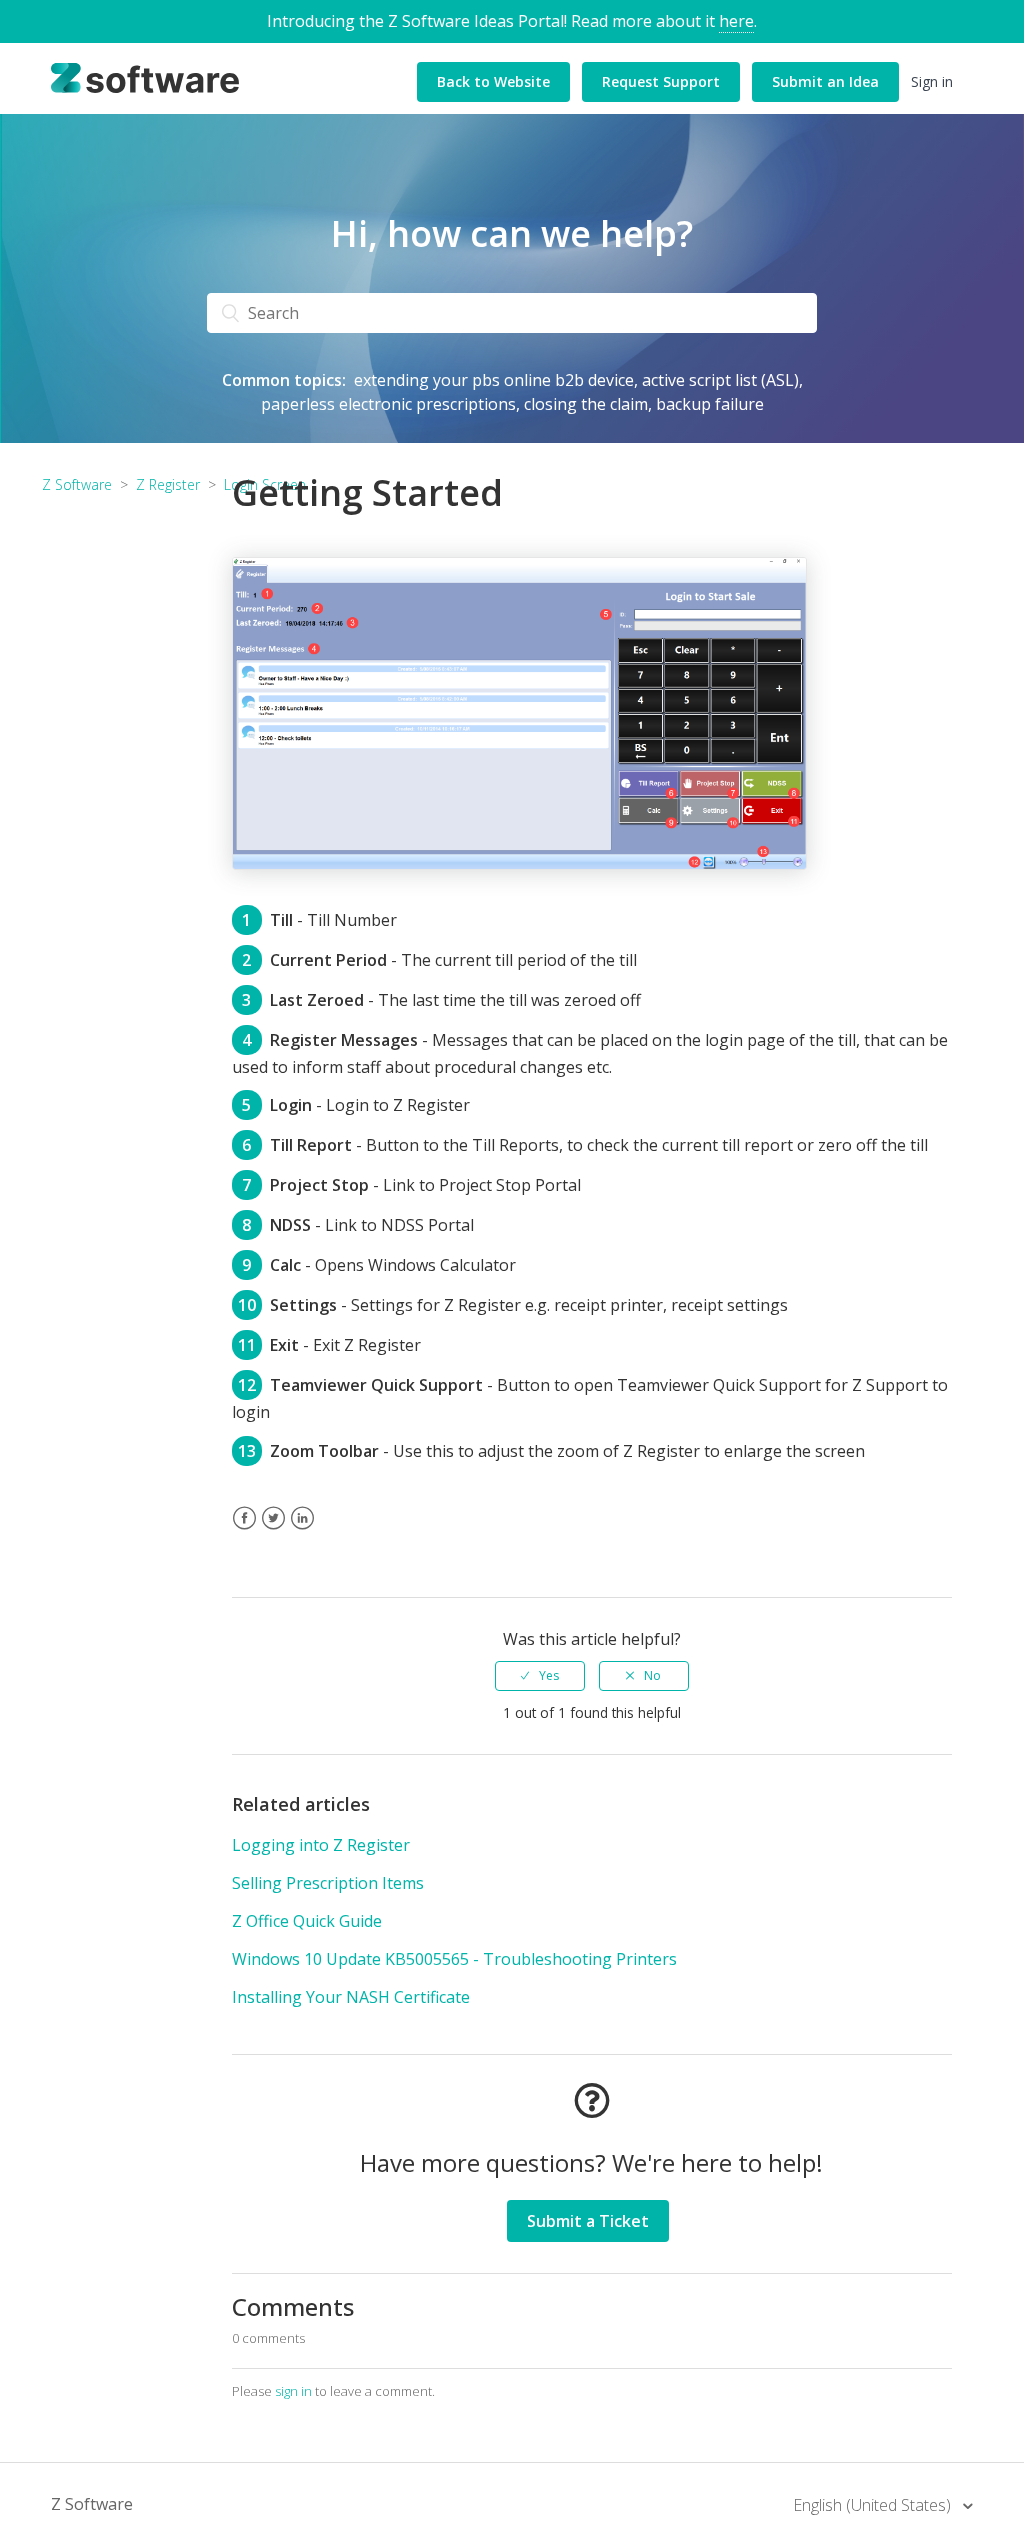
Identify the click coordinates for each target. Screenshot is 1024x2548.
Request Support (661, 81)
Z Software (92, 2504)
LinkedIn (302, 1530)
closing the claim (586, 404)
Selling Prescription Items (328, 1883)
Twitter (273, 1530)
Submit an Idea (825, 81)
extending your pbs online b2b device (494, 380)
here (736, 21)
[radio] (540, 1676)
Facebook (244, 1530)
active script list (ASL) (720, 380)
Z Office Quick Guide (307, 1921)
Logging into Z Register (321, 1845)
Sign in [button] (932, 81)
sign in (293, 2391)
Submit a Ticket (588, 2221)
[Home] (145, 77)
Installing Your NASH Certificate (351, 1997)
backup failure (710, 404)
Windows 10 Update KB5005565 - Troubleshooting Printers (454, 1959)
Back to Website (493, 81)
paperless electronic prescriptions (388, 404)
